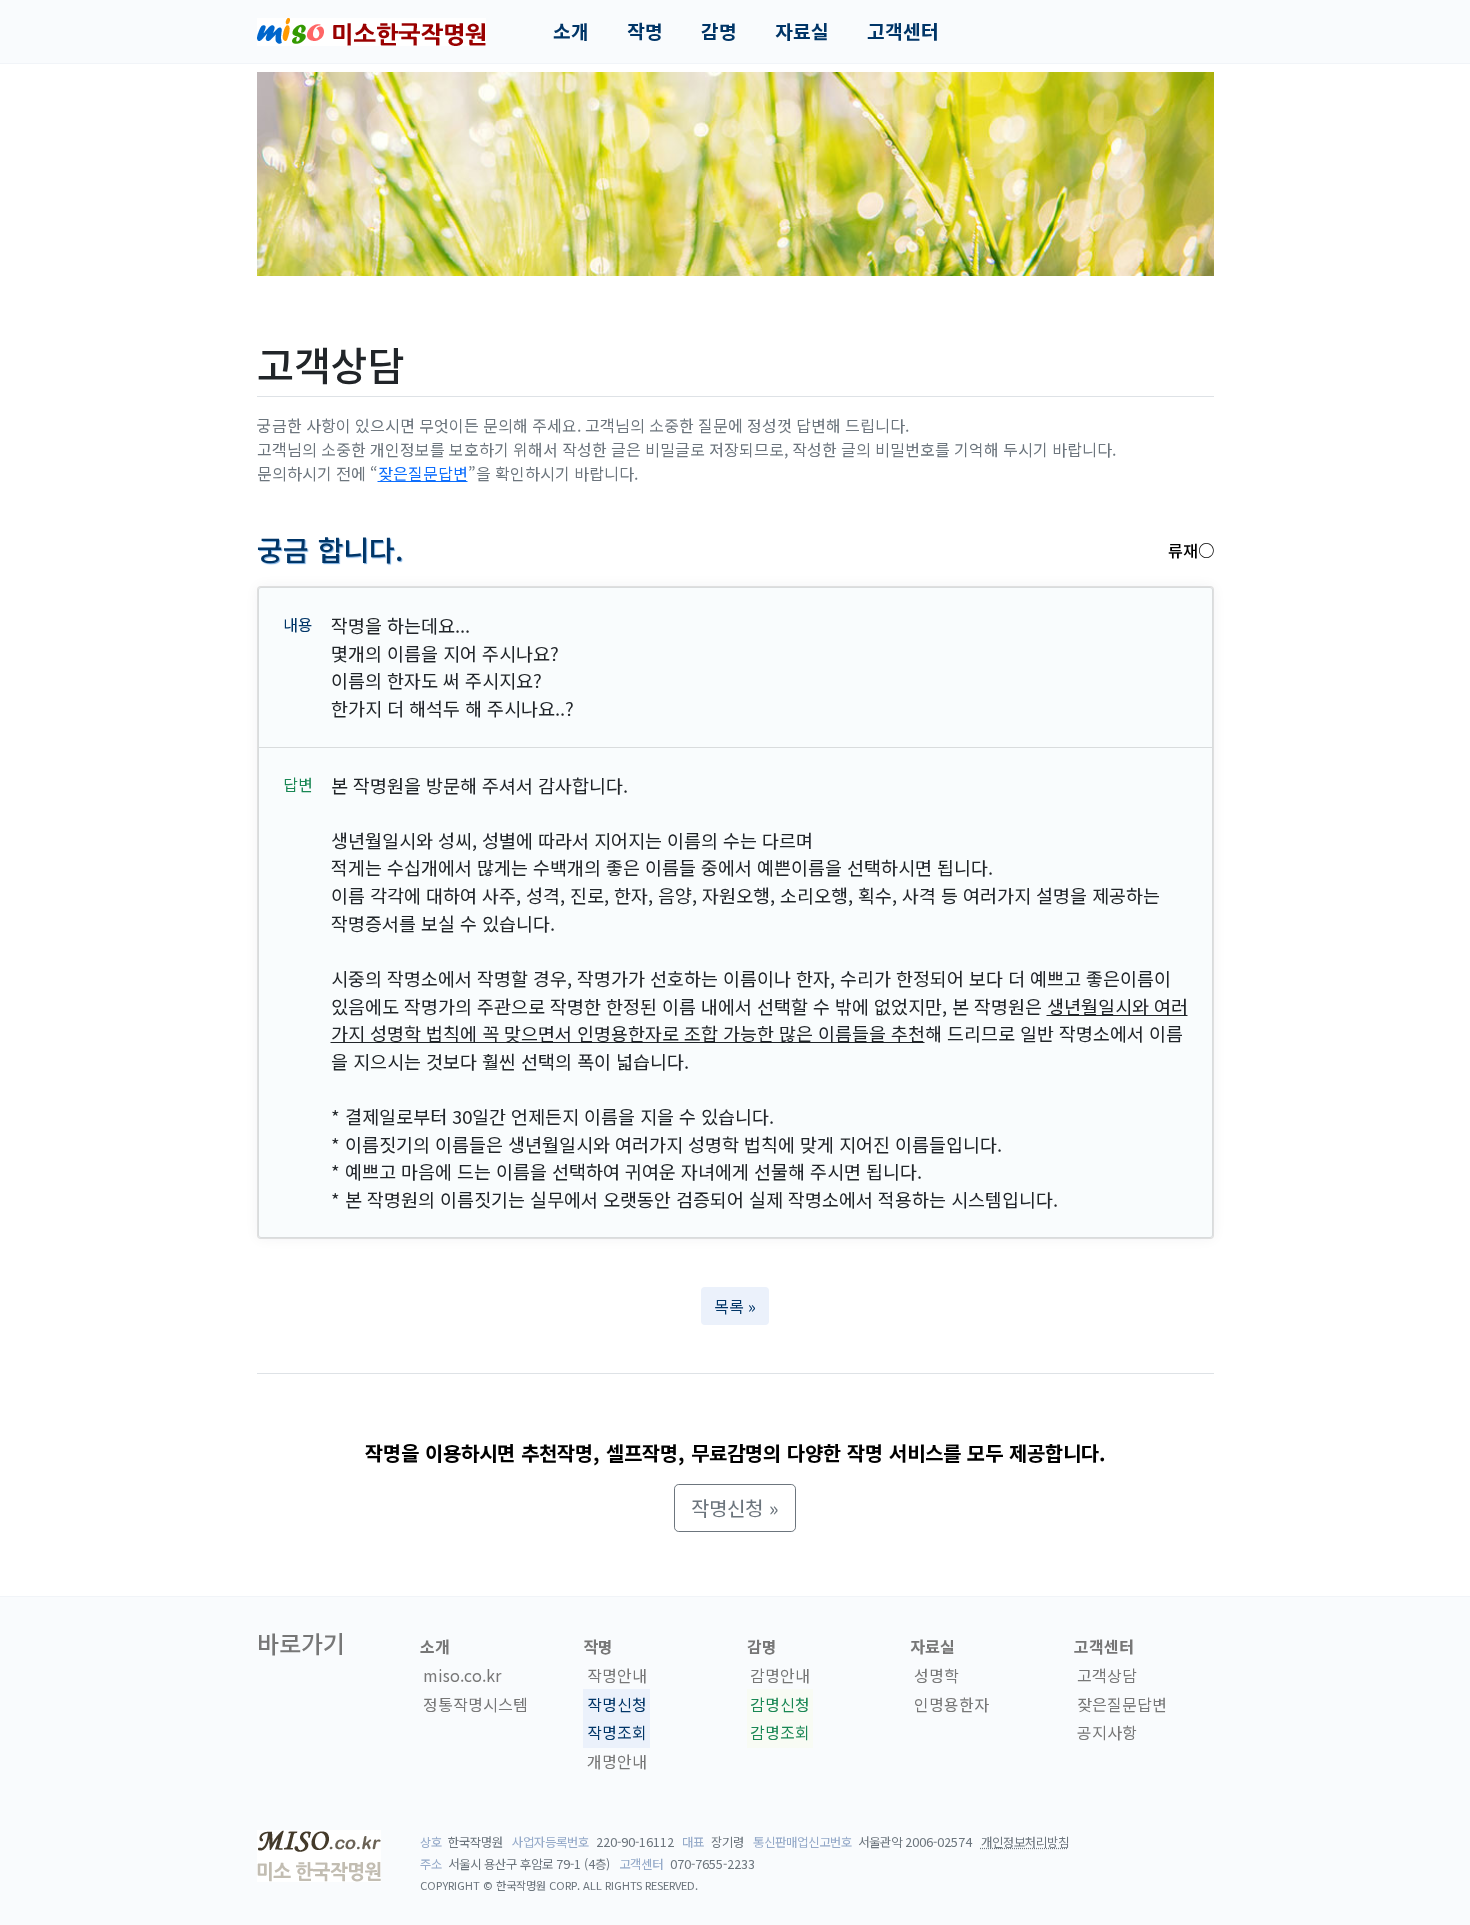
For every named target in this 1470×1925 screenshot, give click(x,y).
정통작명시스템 (475, 1704)
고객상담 (1107, 1675)
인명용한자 (951, 1704)
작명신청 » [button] (735, 1507)
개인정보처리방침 (1025, 1842)
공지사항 (1107, 1733)
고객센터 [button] (903, 31)
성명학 (936, 1675)
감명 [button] (719, 31)
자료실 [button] (802, 31)
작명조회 (617, 1733)
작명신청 (617, 1704)
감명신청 (780, 1704)
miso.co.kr (462, 1675)
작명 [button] (645, 31)
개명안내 (617, 1761)
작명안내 (617, 1675)
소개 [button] (571, 31)
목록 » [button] (735, 1306)
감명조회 (780, 1733)
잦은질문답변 (423, 473)
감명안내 (780, 1675)
